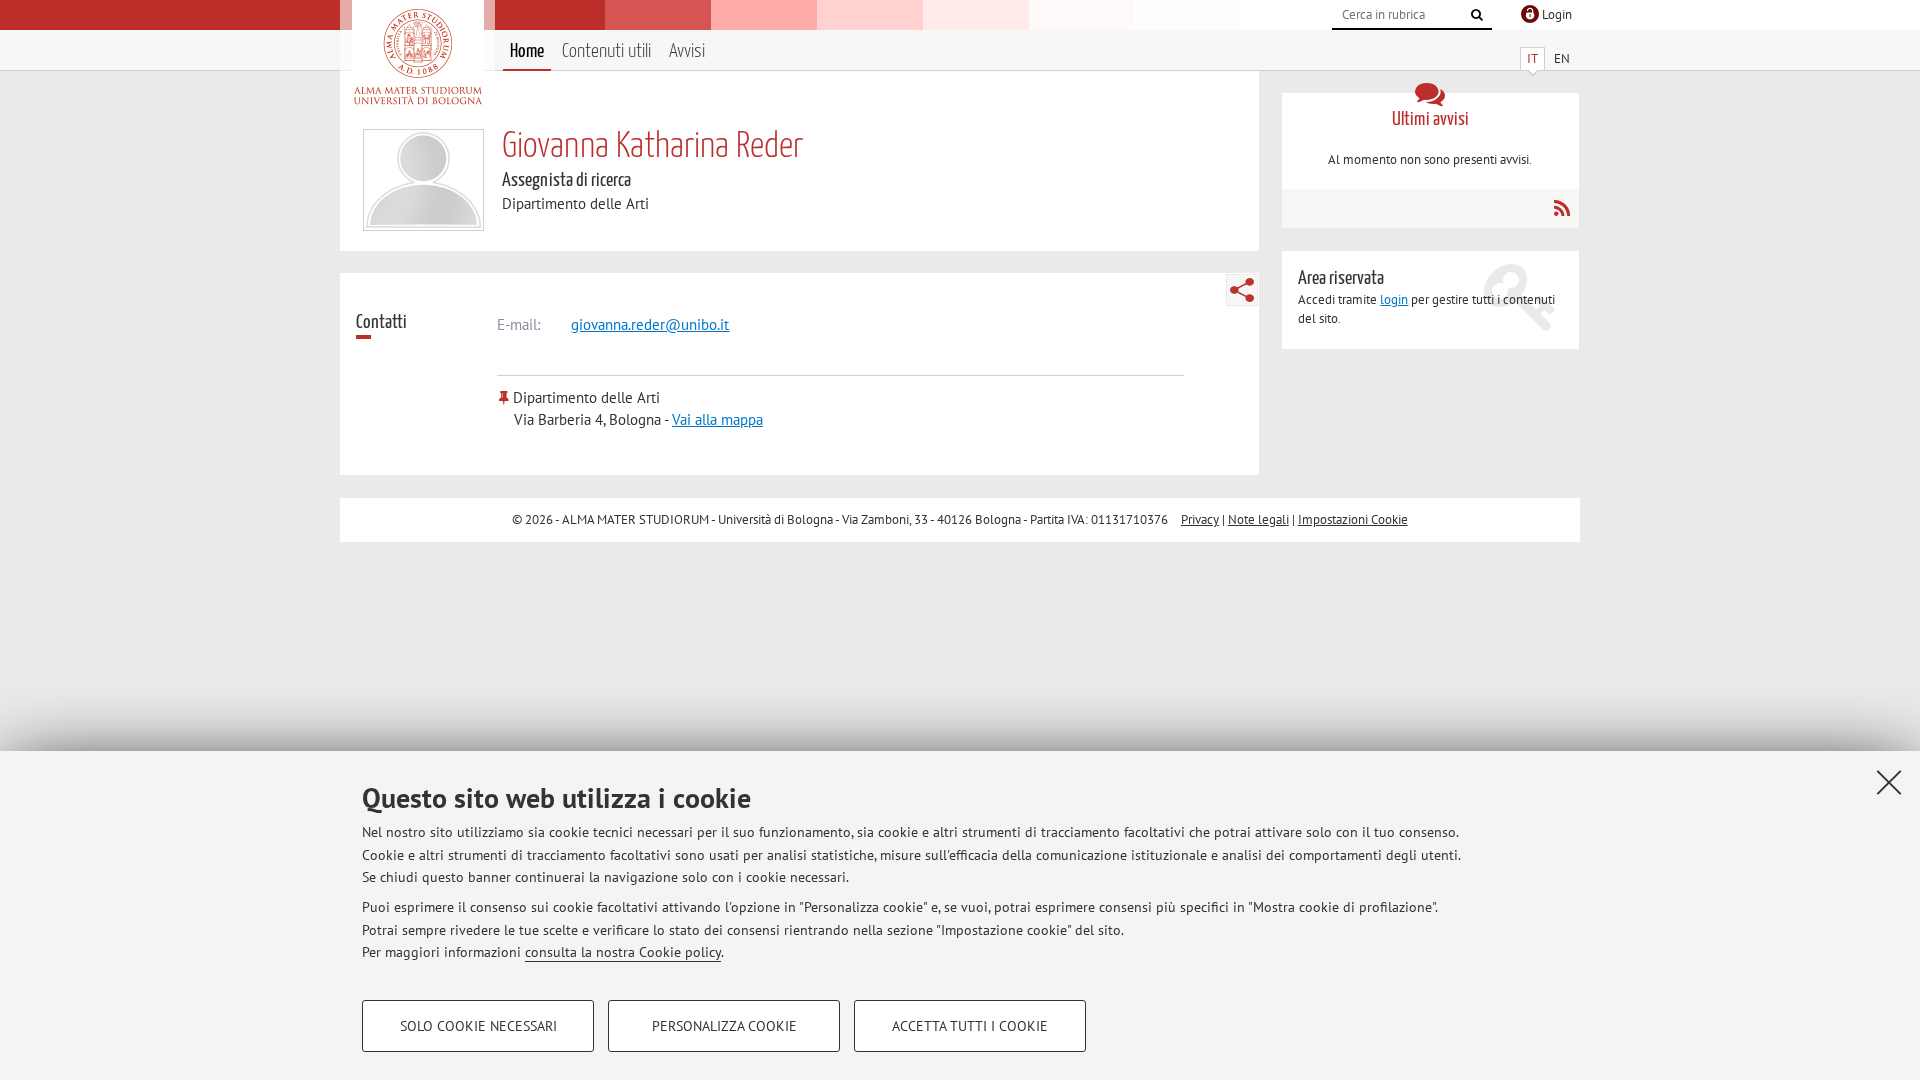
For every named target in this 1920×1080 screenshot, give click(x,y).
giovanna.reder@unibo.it (650, 324)
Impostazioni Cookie (1353, 519)
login (1394, 299)
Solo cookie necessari (478, 1026)
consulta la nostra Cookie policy (623, 952)
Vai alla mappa (717, 419)
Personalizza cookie (724, 1026)
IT (1532, 58)
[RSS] (1561, 208)
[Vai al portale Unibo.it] (417, 57)
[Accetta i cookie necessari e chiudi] (1889, 782)
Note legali (1258, 519)
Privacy (1200, 519)
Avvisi (687, 51)
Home (527, 51)
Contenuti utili (606, 51)
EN (1562, 58)
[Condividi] (1242, 290)
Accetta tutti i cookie (970, 1026)
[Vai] (1477, 15)
